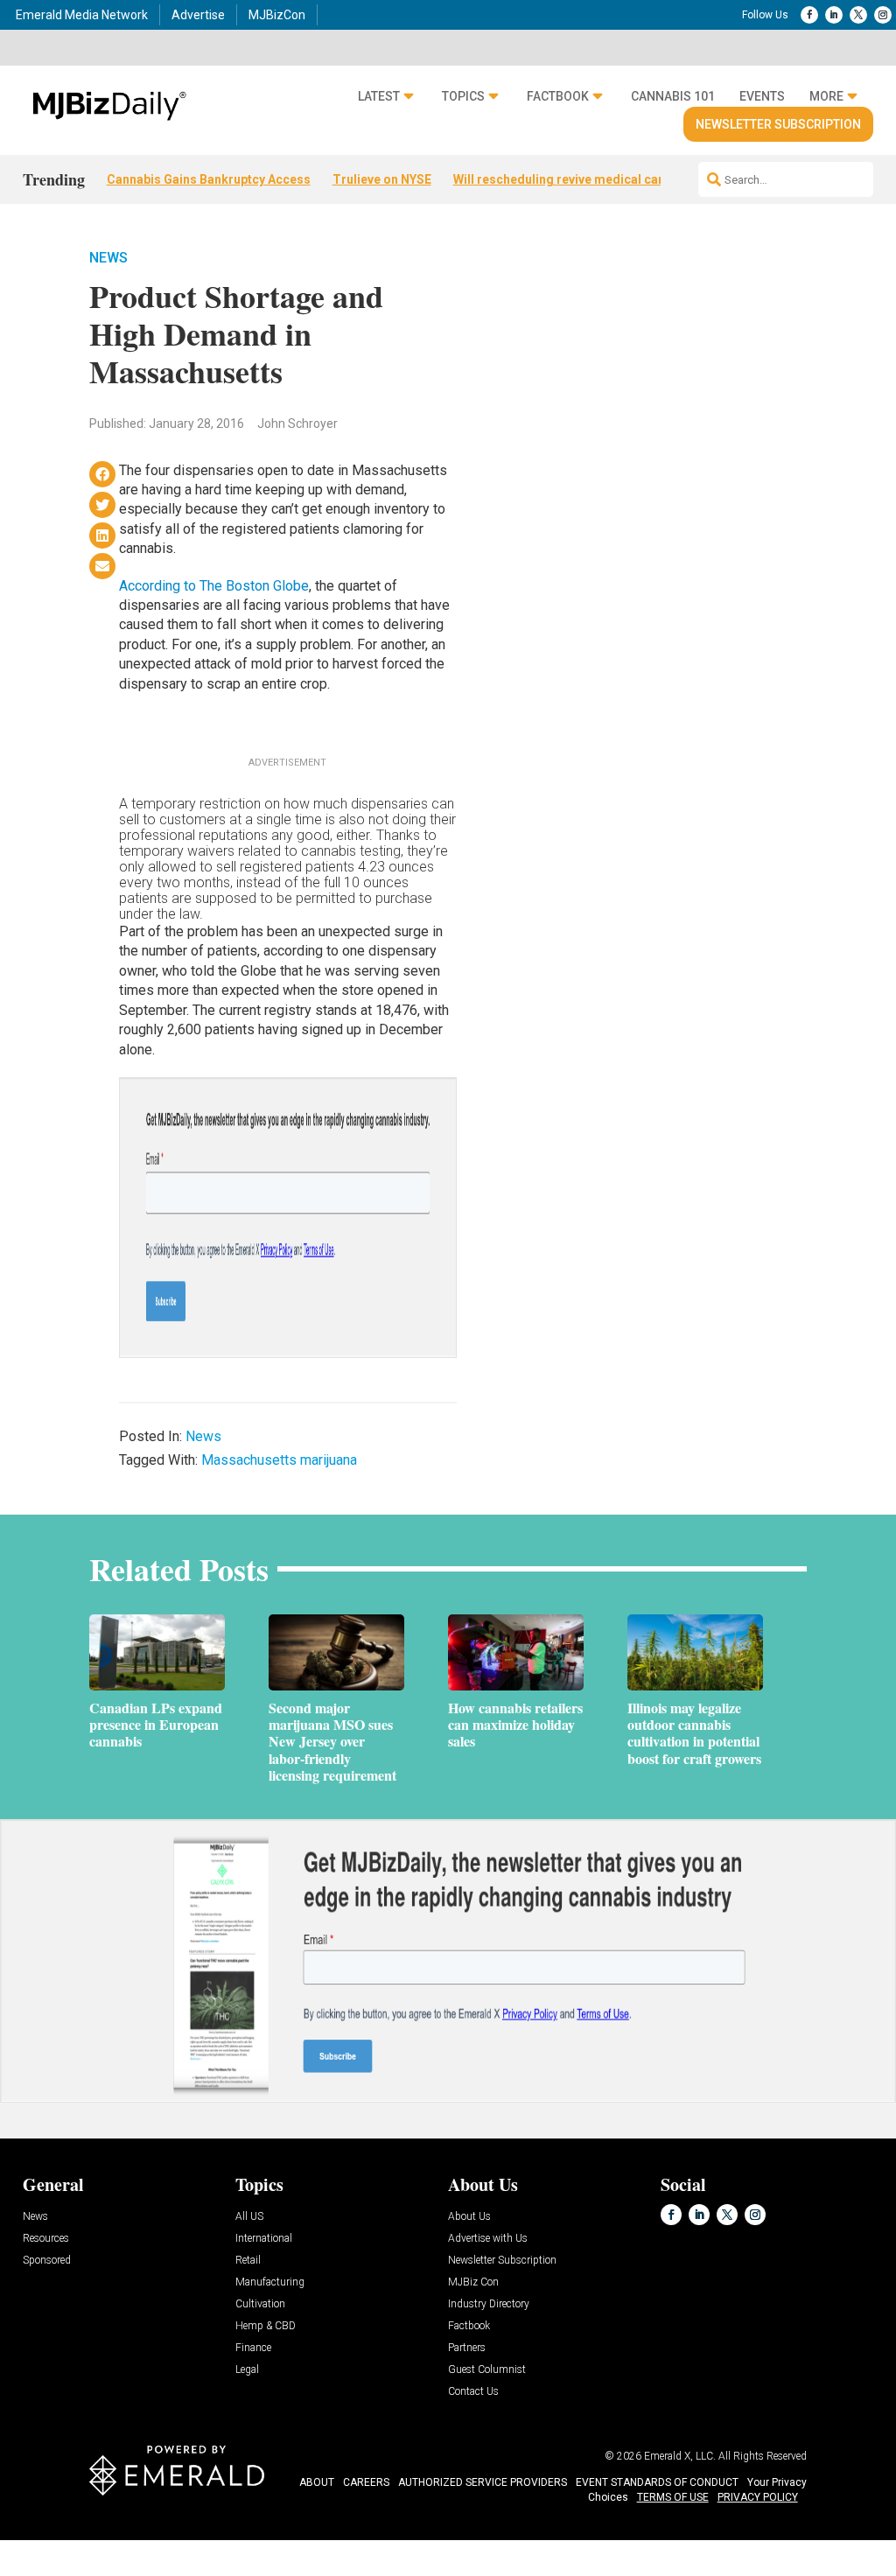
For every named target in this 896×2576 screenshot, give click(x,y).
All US (249, 2217)
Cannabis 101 (673, 96)
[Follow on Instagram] (883, 15)
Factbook (558, 96)
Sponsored (47, 2261)
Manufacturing (270, 2282)
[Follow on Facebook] (809, 15)
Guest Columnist (487, 2370)
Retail (248, 2261)
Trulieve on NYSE (382, 179)
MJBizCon (277, 15)
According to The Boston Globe (214, 586)
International (264, 2239)
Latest (379, 96)
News (108, 258)
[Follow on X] (858, 15)
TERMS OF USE (673, 2497)
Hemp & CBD (266, 2326)
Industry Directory (489, 2304)
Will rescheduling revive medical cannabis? (578, 179)
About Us (469, 2217)
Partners (467, 2348)
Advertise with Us (488, 2239)
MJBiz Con (473, 2282)
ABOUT (317, 2482)
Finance (253, 2348)
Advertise (198, 15)
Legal (247, 2370)
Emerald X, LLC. (680, 2456)
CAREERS (366, 2482)
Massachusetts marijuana (279, 1460)
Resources (46, 2239)
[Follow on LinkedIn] (834, 15)
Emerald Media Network (82, 15)
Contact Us (473, 2392)
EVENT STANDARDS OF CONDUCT (657, 2482)
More (826, 96)
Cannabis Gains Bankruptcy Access (209, 179)
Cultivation (260, 2304)
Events (762, 96)
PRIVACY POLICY (758, 2497)
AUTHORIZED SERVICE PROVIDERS (483, 2482)
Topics (463, 96)
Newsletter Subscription (778, 124)
